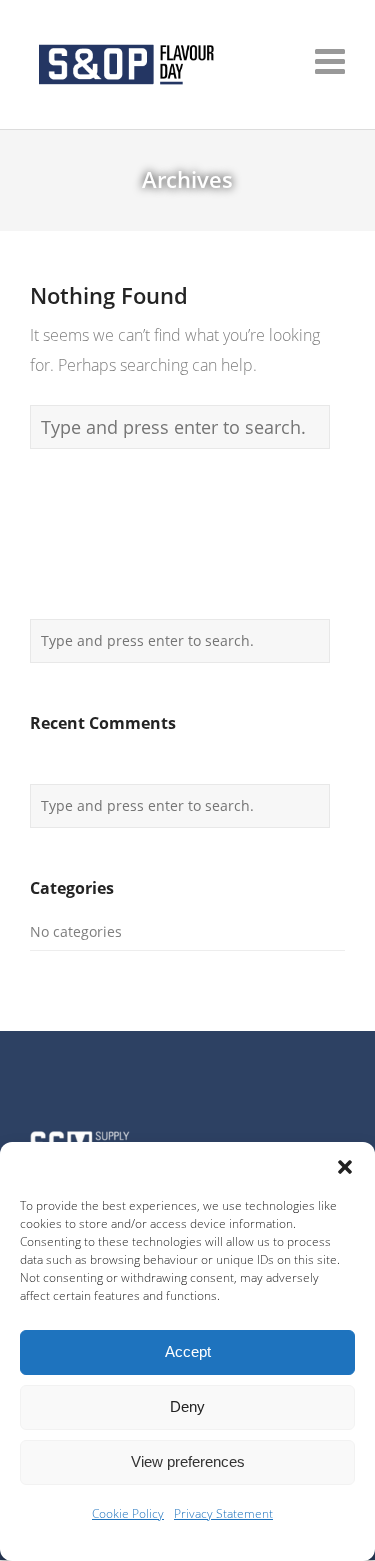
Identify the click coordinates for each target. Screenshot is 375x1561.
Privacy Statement (223, 1513)
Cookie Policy (128, 1513)
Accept (188, 1351)
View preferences (188, 1461)
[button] (345, 1167)
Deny (187, 1406)
